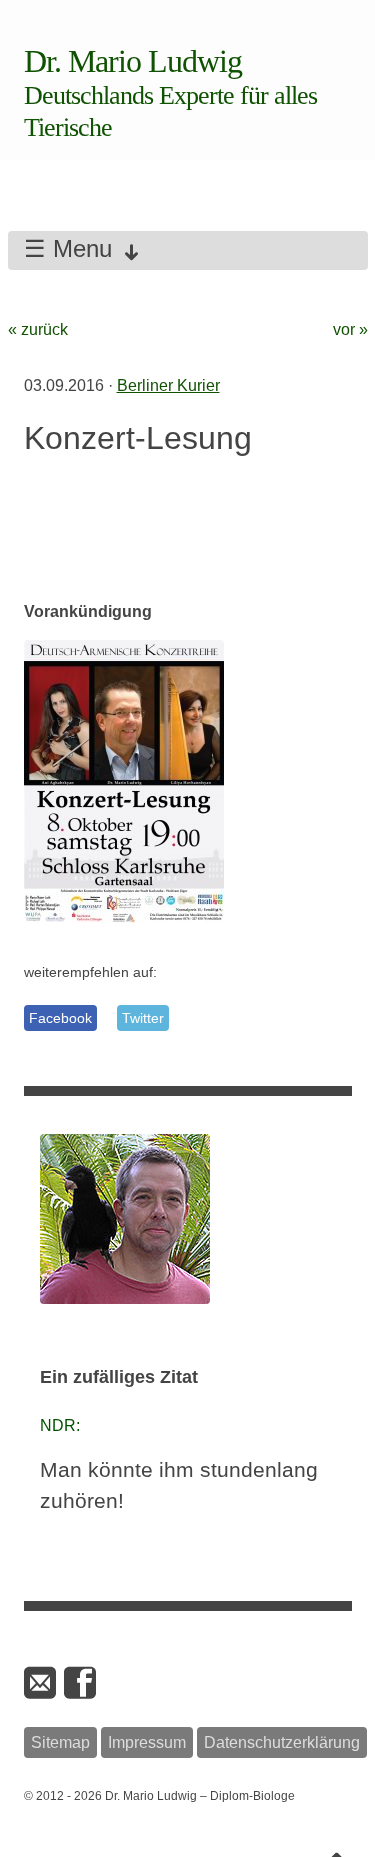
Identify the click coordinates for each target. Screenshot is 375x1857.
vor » (350, 329)
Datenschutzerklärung (282, 1742)
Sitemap (60, 1742)
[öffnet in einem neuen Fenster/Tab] (82, 1683)
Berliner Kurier (168, 385)
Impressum (147, 1742)
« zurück (38, 329)
